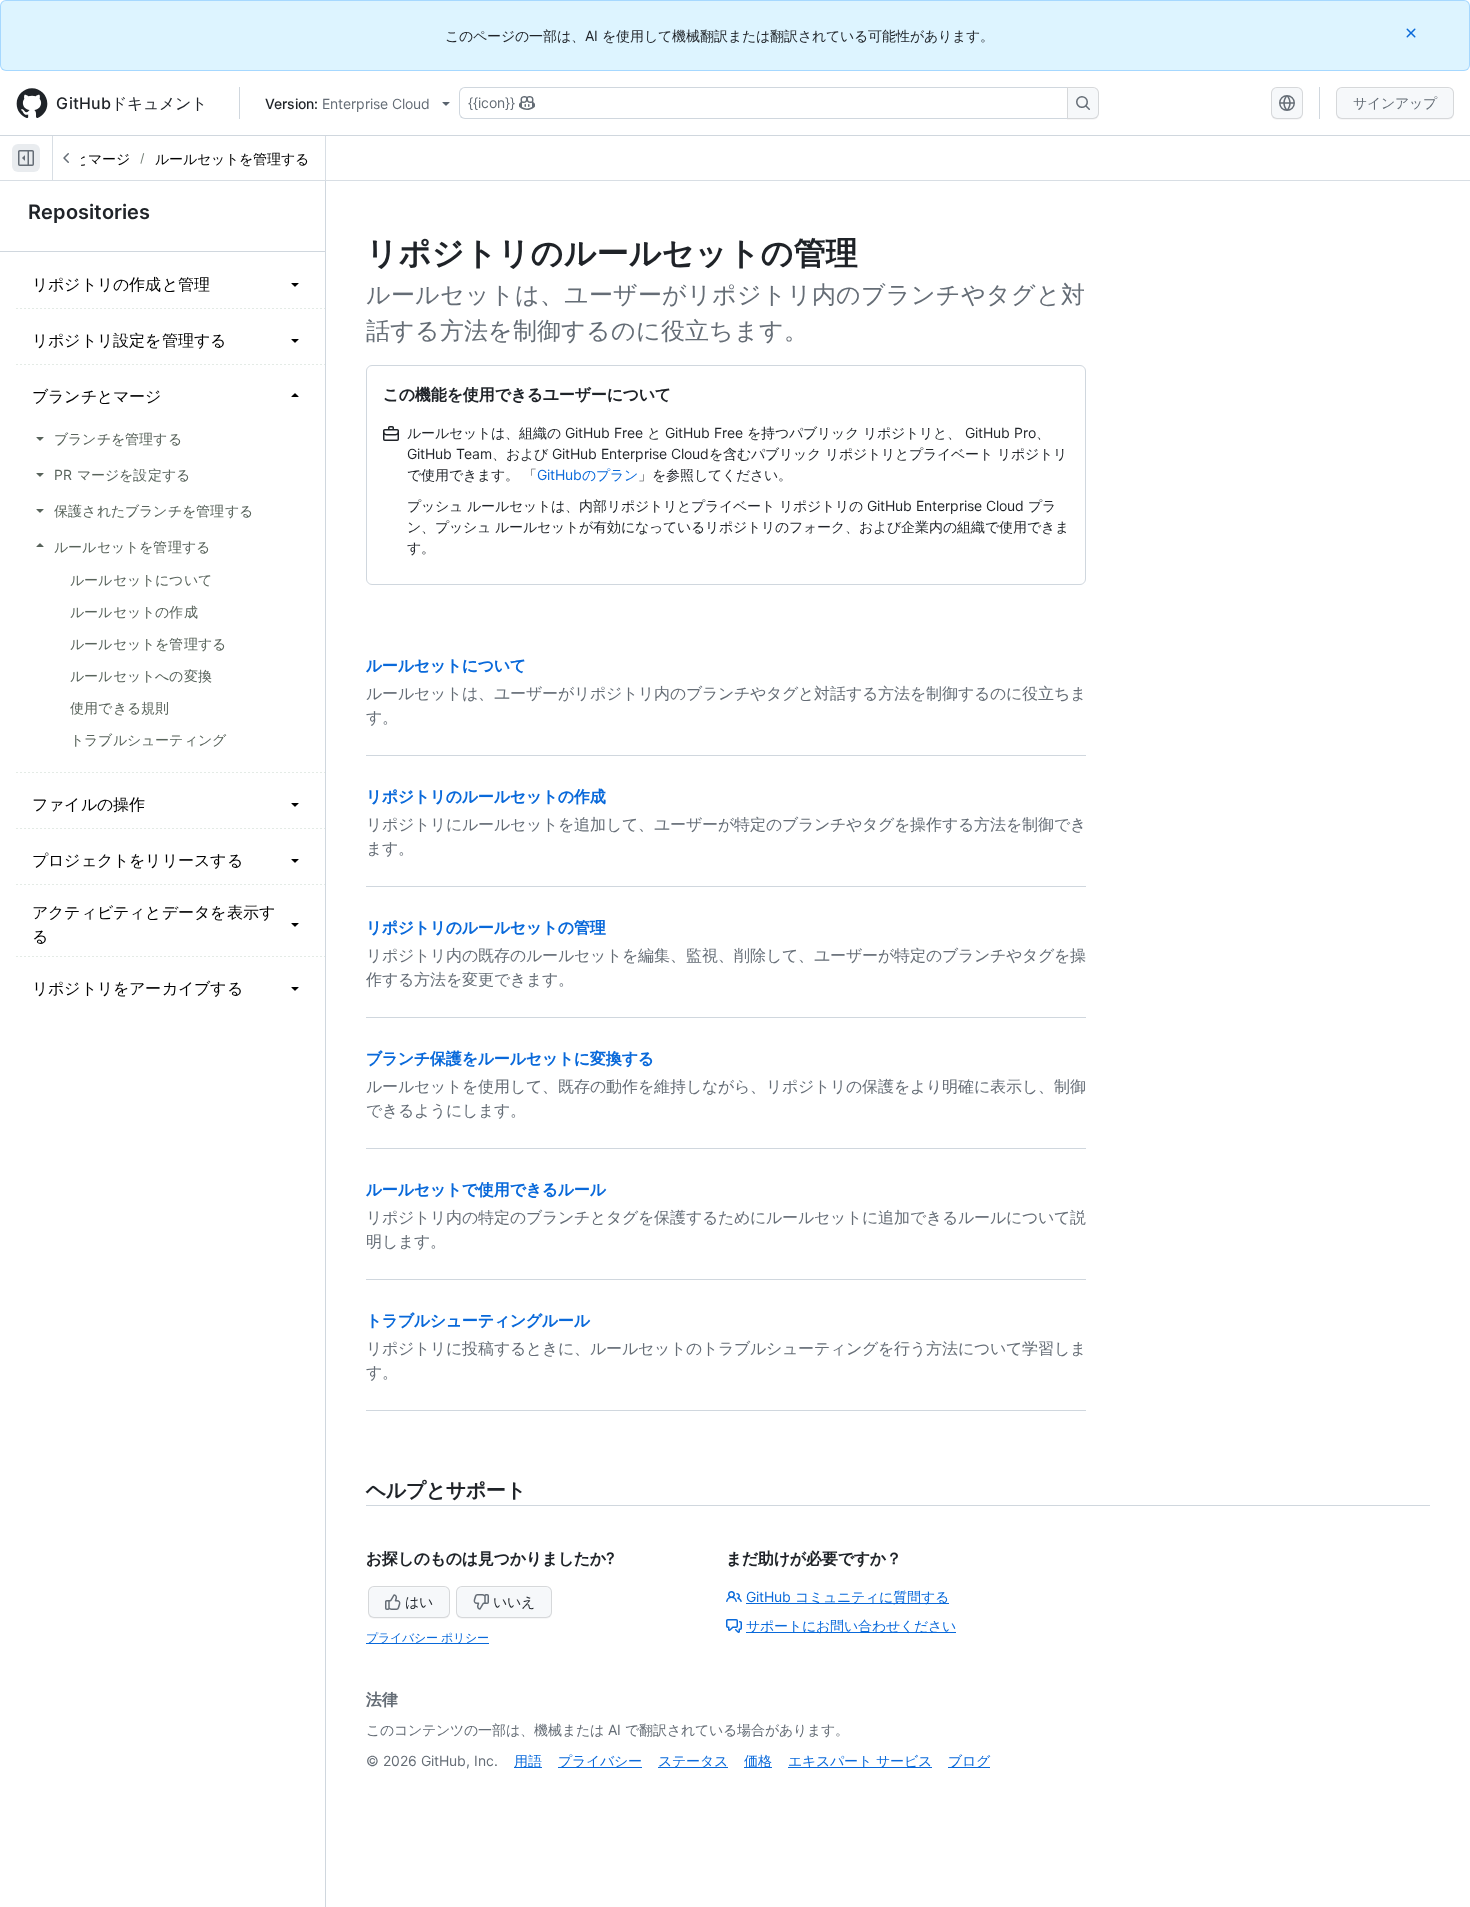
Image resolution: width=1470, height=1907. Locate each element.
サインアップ (1395, 102)
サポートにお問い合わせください (851, 1625)
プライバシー (600, 1760)
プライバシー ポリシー (427, 1637)
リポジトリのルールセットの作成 (486, 796)
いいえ (514, 1601)
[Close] (1413, 32)
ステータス (693, 1760)
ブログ (969, 1760)
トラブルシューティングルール (478, 1320)
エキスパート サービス (860, 1760)
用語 (528, 1760)
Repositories (89, 212)
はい (419, 1601)
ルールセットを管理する (232, 158)
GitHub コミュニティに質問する (847, 1596)
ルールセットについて (446, 665)
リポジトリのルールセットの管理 (486, 927)
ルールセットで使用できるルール (486, 1189)
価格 (758, 1760)
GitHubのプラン (587, 474)
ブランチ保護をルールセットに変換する (510, 1058)
